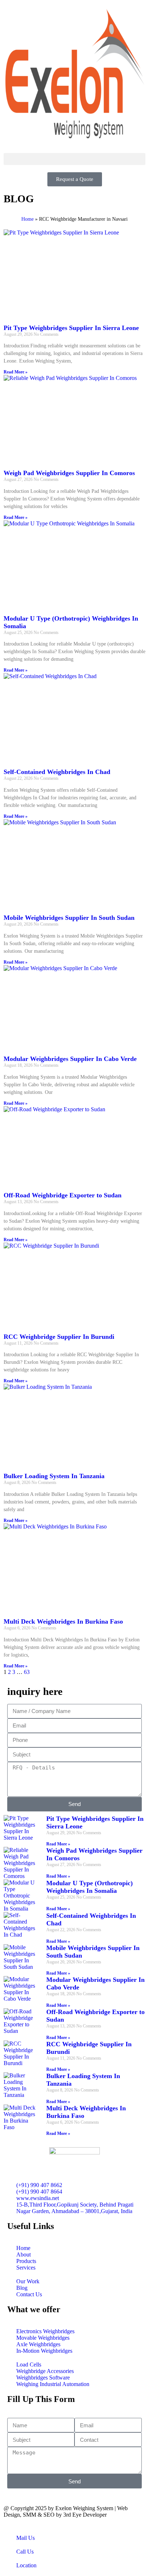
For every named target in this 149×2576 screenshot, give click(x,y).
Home (27, 219)
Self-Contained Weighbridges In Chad (57, 772)
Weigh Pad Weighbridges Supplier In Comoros (69, 473)
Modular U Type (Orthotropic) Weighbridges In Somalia (90, 1887)
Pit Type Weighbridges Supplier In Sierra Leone (71, 328)
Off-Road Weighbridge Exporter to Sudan (63, 1195)
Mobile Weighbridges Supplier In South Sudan (69, 918)
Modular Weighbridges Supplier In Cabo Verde (70, 1059)
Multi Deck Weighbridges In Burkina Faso (63, 1621)
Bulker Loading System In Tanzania (54, 1476)
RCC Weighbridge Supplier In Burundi (59, 1337)
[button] (74, 159)
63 (27, 1672)
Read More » (16, 372)
